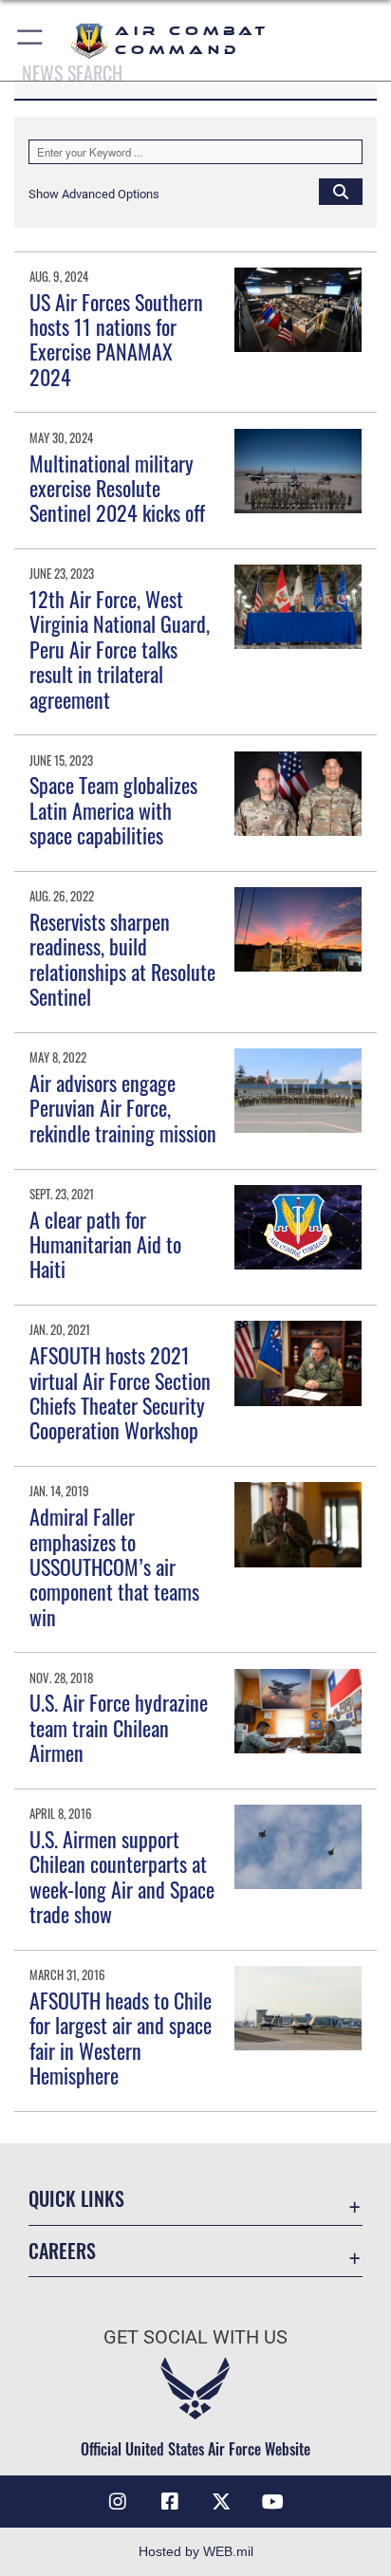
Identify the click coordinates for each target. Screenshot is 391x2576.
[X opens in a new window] (221, 2502)
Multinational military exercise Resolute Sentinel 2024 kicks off (117, 488)
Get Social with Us (195, 2337)
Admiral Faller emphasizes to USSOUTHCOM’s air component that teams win (114, 1566)
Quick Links (76, 2199)
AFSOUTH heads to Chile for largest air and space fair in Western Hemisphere (121, 2038)
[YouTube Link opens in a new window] (273, 2502)
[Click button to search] (341, 191)
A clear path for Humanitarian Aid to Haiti (105, 1244)
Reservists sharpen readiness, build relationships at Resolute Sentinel (122, 959)
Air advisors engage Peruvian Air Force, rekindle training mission (123, 1108)
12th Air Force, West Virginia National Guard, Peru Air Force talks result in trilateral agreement (120, 649)
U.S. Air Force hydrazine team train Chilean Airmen (119, 1727)
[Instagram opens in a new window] (118, 2502)
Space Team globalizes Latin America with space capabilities (113, 810)
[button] (31, 40)
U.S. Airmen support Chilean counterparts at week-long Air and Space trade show (122, 1876)
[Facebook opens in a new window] (170, 2502)
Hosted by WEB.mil (196, 2551)
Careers (62, 2251)
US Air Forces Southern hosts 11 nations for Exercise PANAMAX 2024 (116, 339)
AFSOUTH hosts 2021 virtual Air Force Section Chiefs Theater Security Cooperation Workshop (120, 1392)
